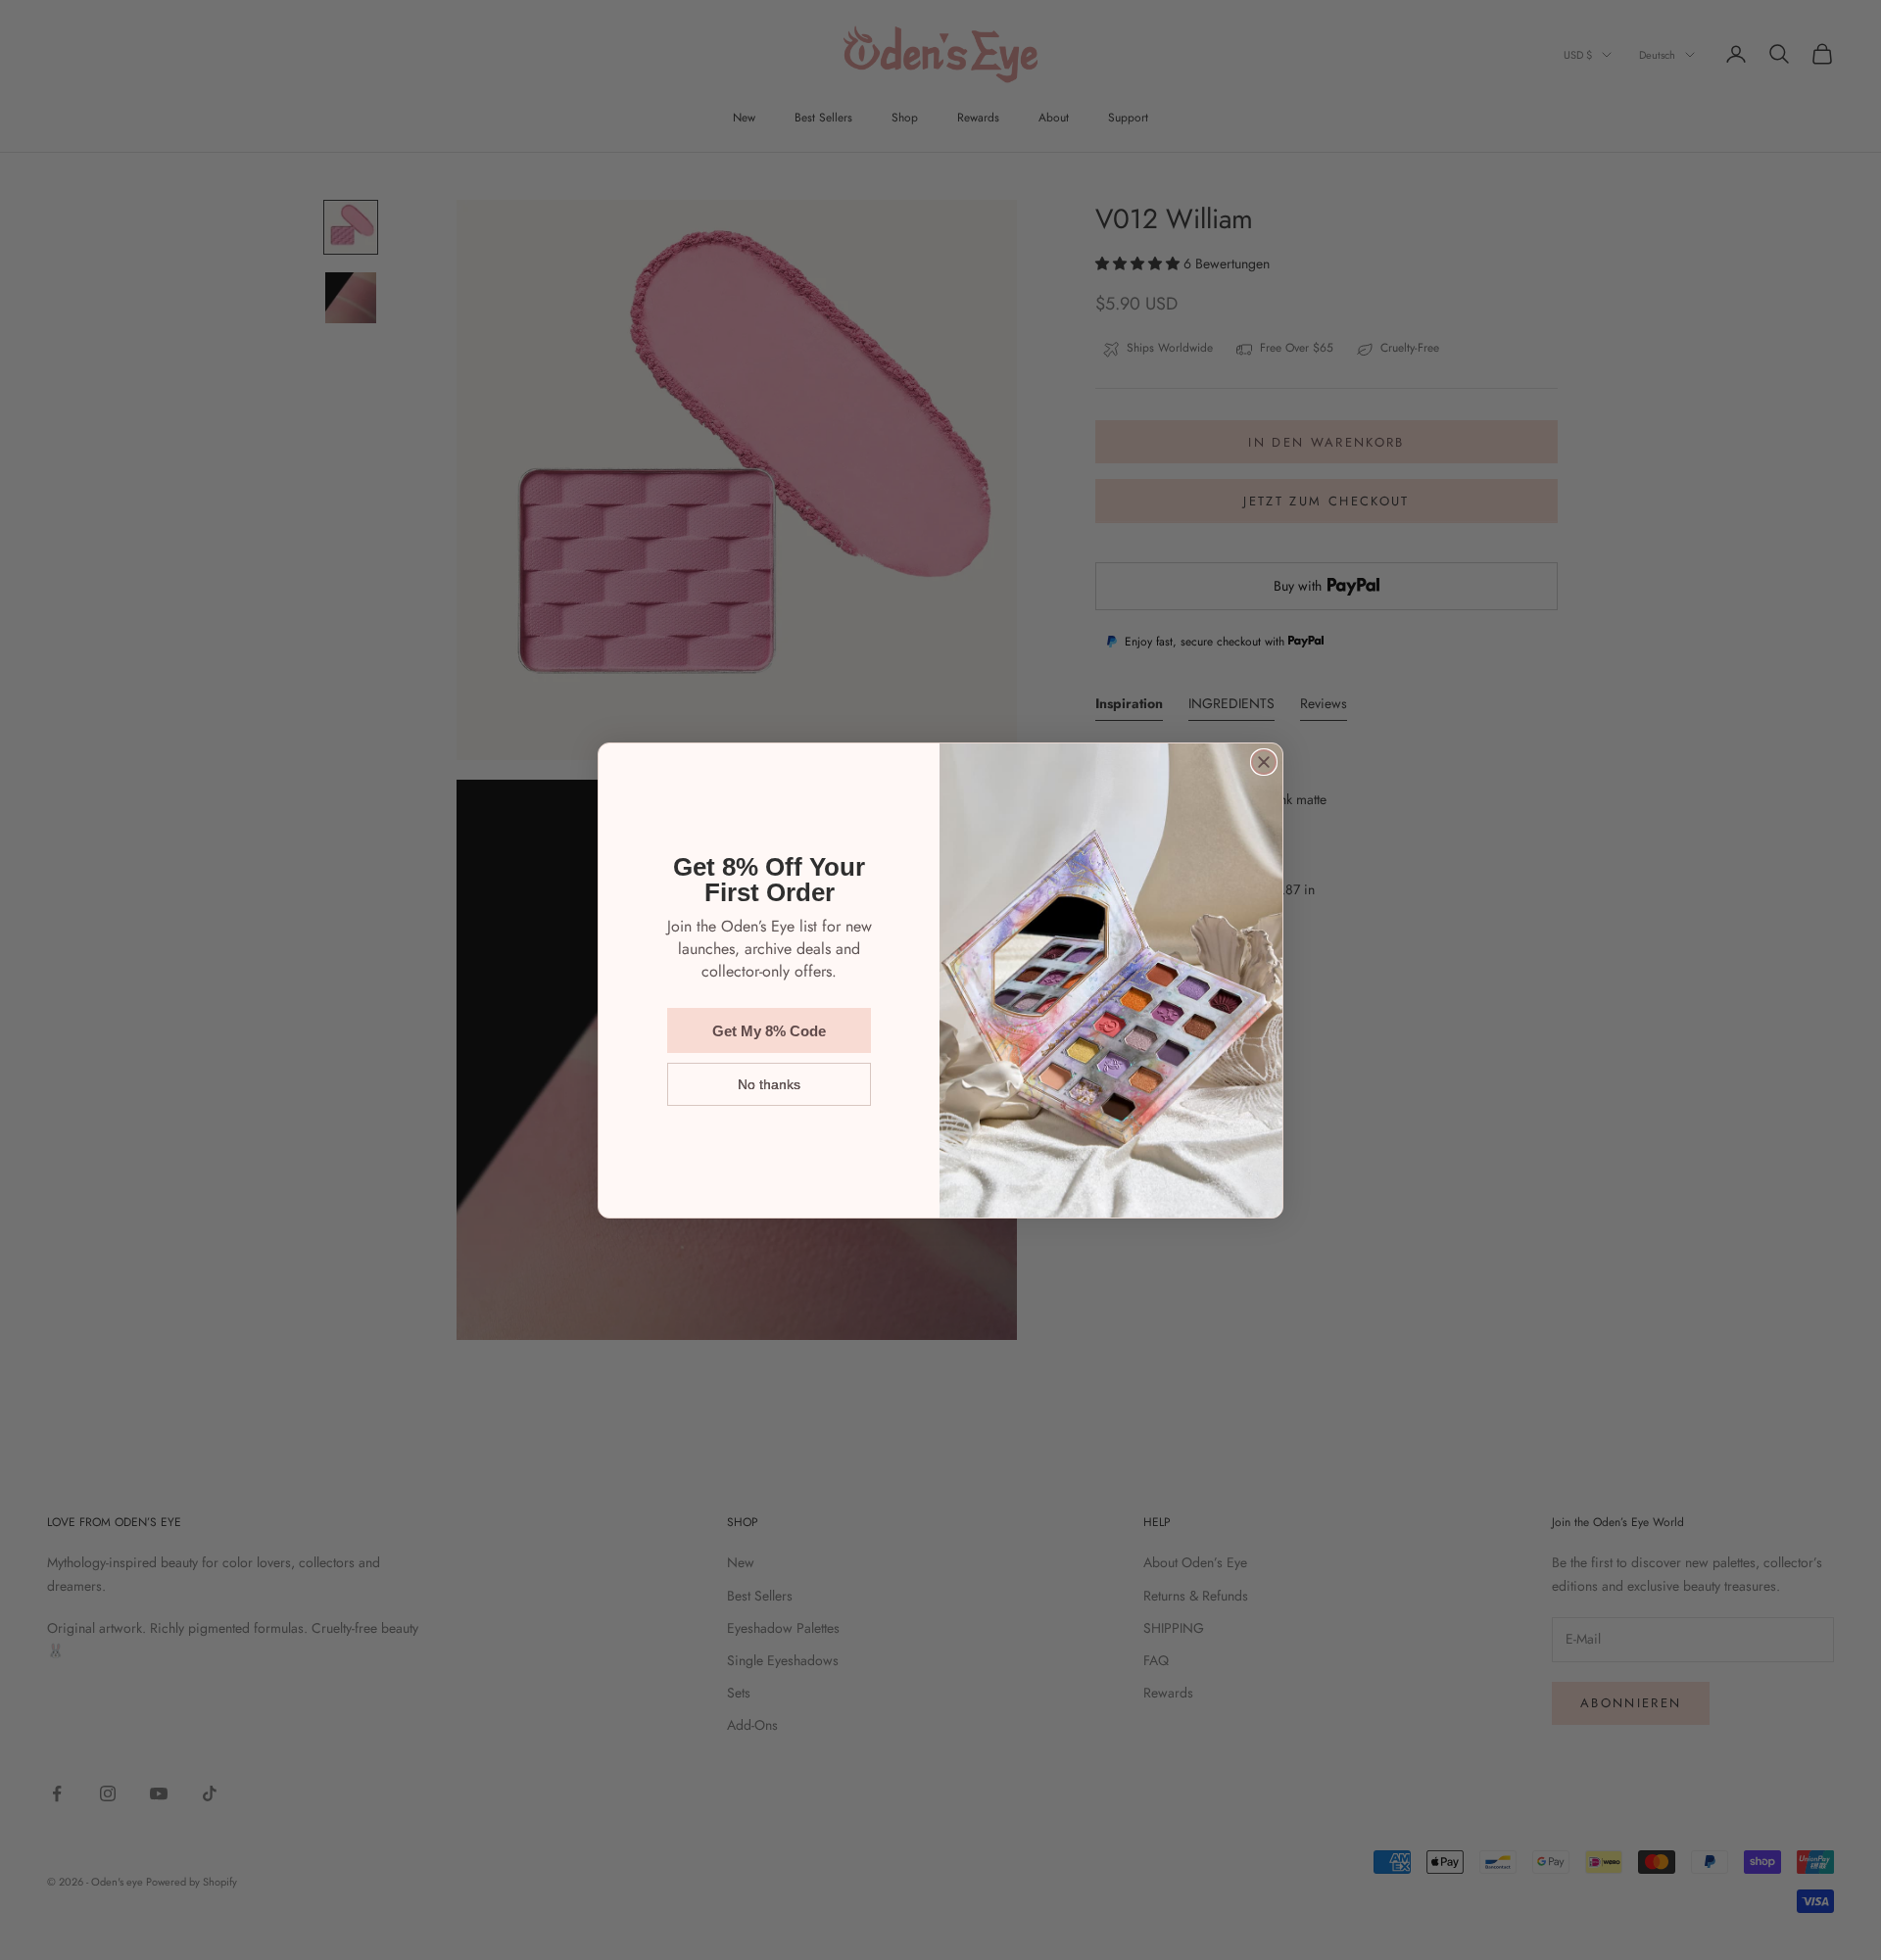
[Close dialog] (1264, 762)
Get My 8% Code (769, 1031)
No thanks (769, 1084)
